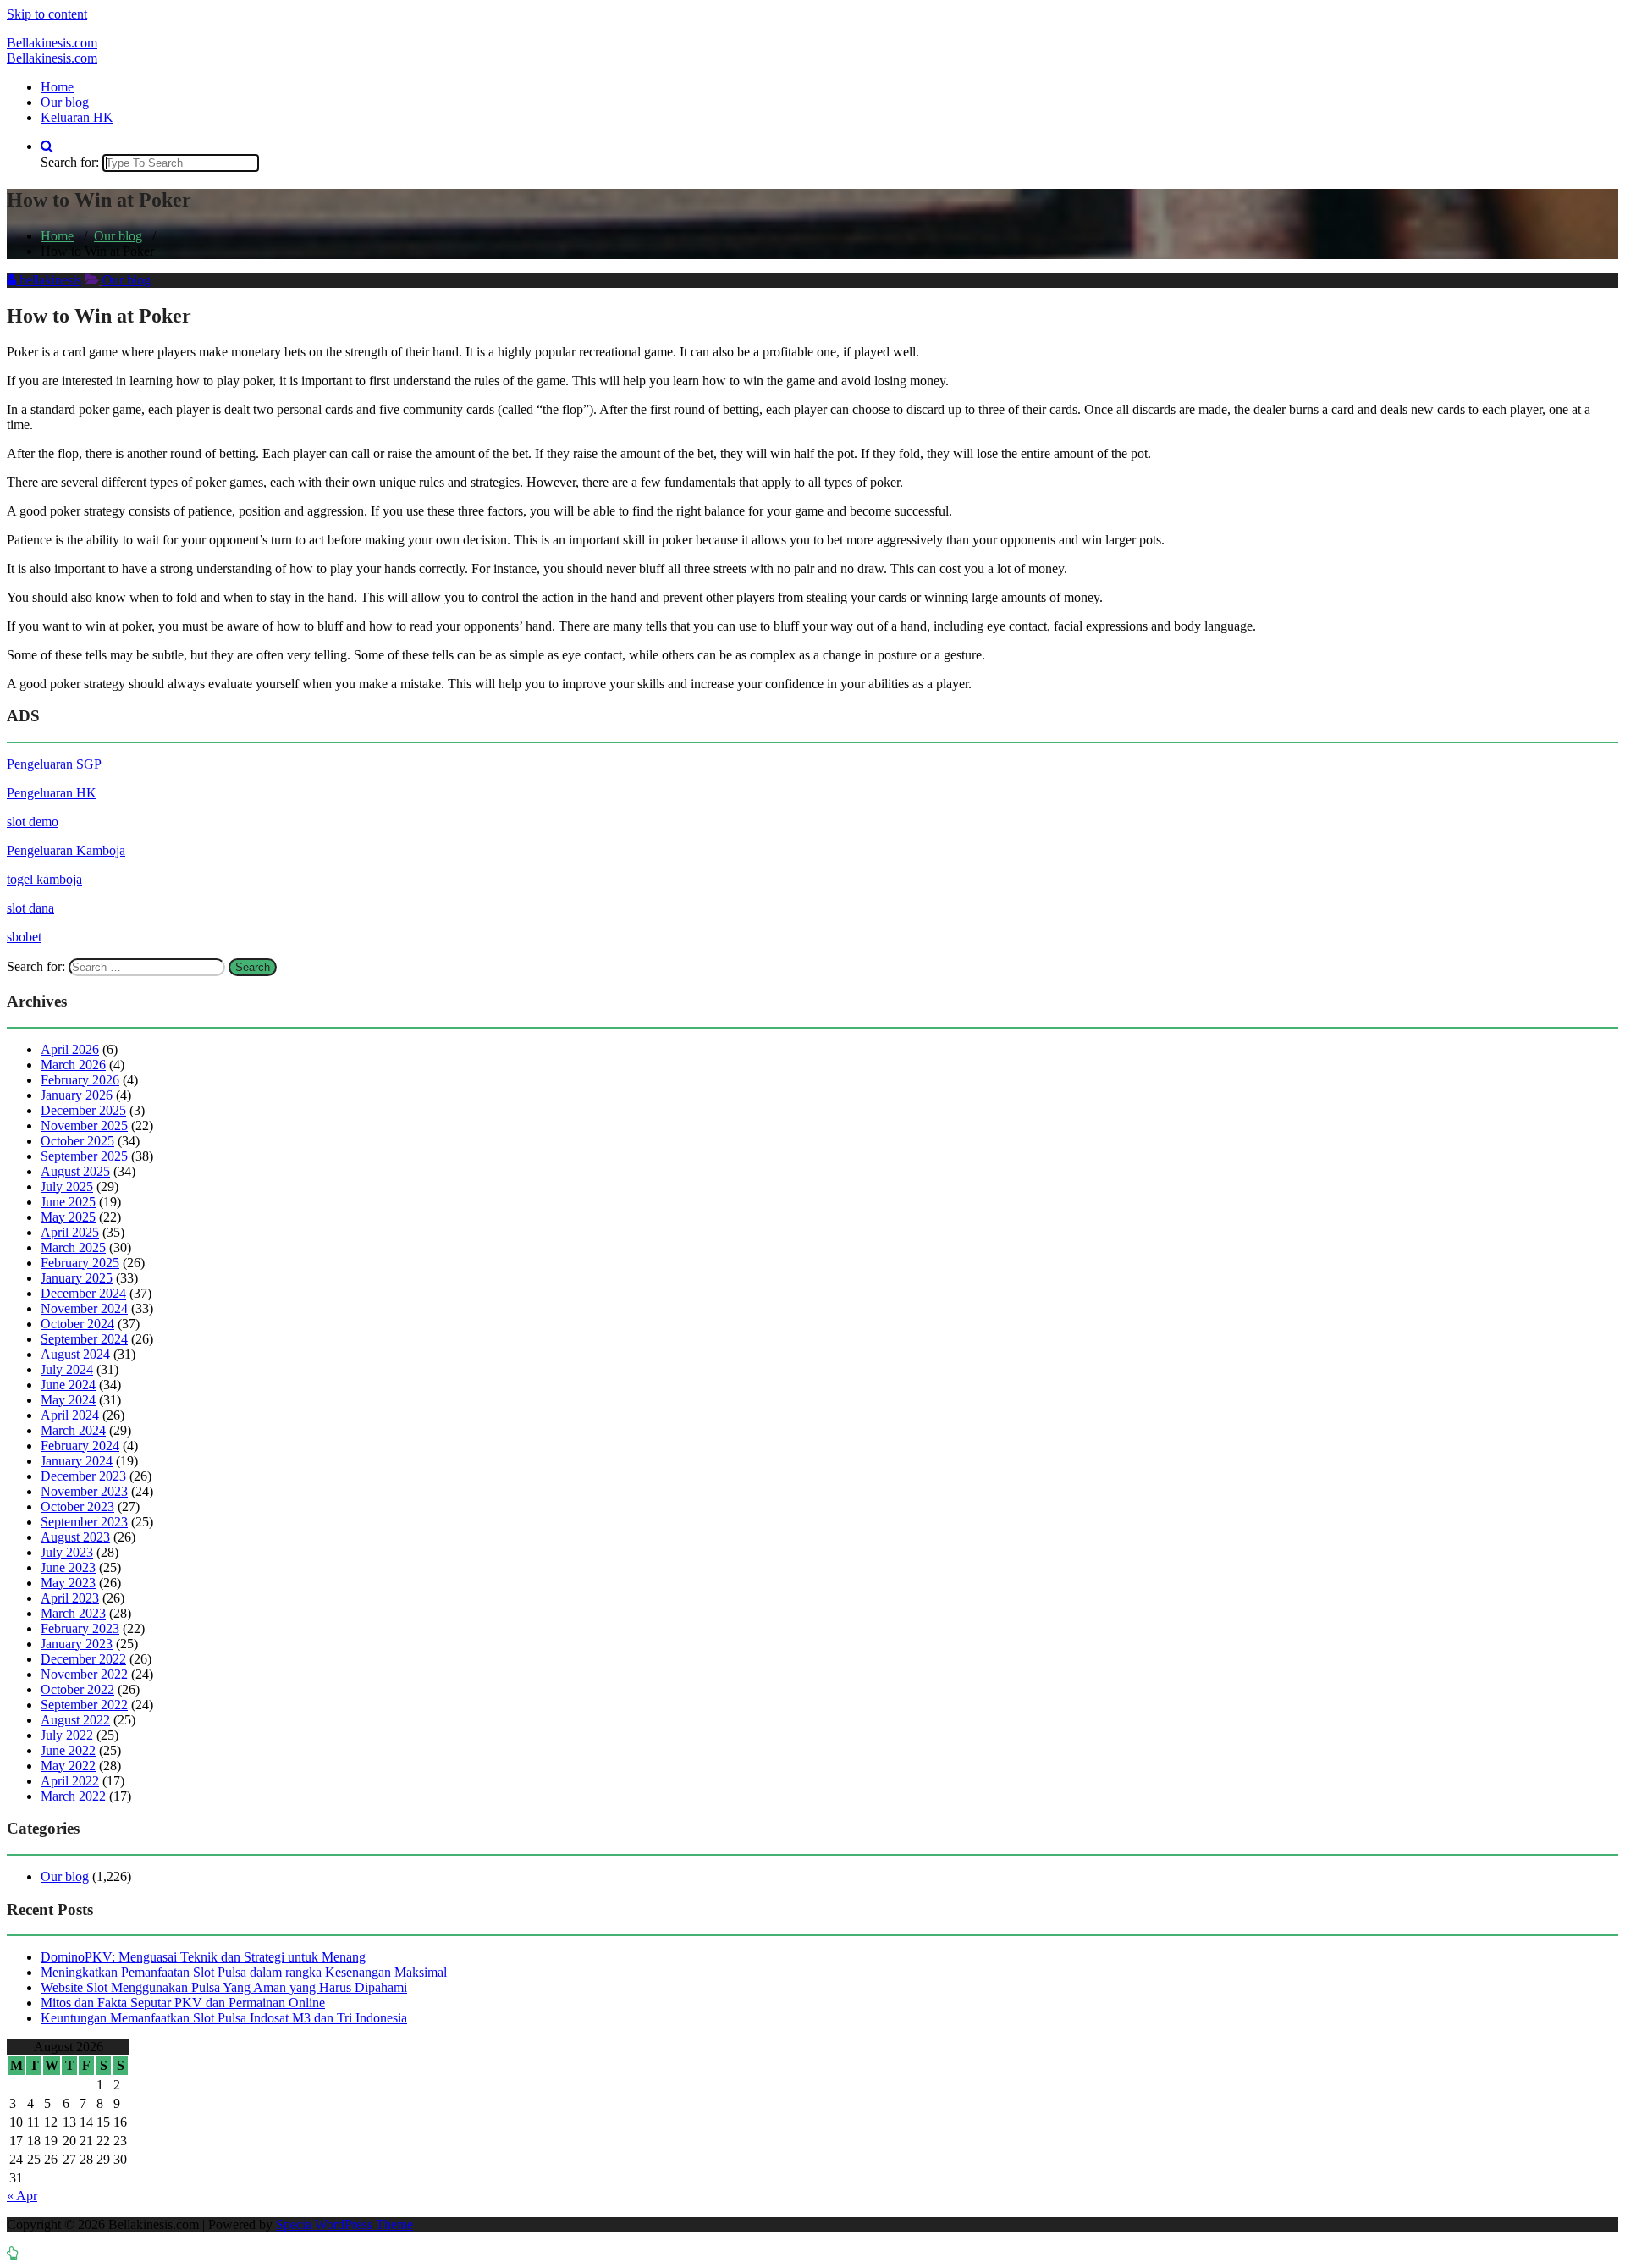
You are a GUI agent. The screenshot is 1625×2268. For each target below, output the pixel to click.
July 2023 (67, 1552)
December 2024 (83, 1293)
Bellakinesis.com (52, 43)
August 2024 (75, 1354)
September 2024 (84, 1339)
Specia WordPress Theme (344, 2224)
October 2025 (77, 1141)
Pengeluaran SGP (54, 764)
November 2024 (84, 1308)
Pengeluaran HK (52, 793)
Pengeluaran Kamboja (66, 850)
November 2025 (84, 1126)
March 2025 (73, 1247)
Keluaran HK (77, 117)
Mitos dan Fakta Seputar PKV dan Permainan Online (183, 2003)
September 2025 (84, 1156)
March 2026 (73, 1065)
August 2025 (75, 1171)
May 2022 (68, 1766)
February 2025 (80, 1263)
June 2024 (68, 1385)
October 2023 (77, 1506)
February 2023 (80, 1628)
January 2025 (77, 1278)
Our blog (65, 102)
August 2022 (75, 1720)
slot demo (33, 822)
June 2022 (68, 1750)
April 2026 (70, 1049)
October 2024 (77, 1324)
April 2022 (70, 1781)
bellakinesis (49, 280)
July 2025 (67, 1186)
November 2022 (84, 1674)
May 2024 (68, 1400)
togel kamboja (44, 879)
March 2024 (73, 1430)
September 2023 (84, 1522)
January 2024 (77, 1461)
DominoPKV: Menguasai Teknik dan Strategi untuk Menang (203, 1957)
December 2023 (83, 1476)
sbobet (24, 937)
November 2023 (84, 1491)
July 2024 (67, 1369)
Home (57, 87)
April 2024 (70, 1415)
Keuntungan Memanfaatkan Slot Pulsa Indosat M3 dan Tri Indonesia (224, 2018)
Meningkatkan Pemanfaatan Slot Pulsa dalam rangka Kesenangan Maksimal (244, 1972)
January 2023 (77, 1644)
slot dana (30, 908)
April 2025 (70, 1232)
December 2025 (83, 1110)
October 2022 (77, 1689)
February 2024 (80, 1446)
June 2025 (68, 1202)
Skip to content (47, 14)
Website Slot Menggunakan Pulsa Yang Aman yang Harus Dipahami (224, 1987)
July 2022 (67, 1735)
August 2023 (75, 1537)
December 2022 (83, 1659)
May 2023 (68, 1583)
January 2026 (77, 1095)
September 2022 (84, 1705)
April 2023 (70, 1598)
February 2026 (80, 1080)
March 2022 (73, 1796)
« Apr (22, 2196)
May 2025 (68, 1217)
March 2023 (73, 1613)
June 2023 (68, 1567)
